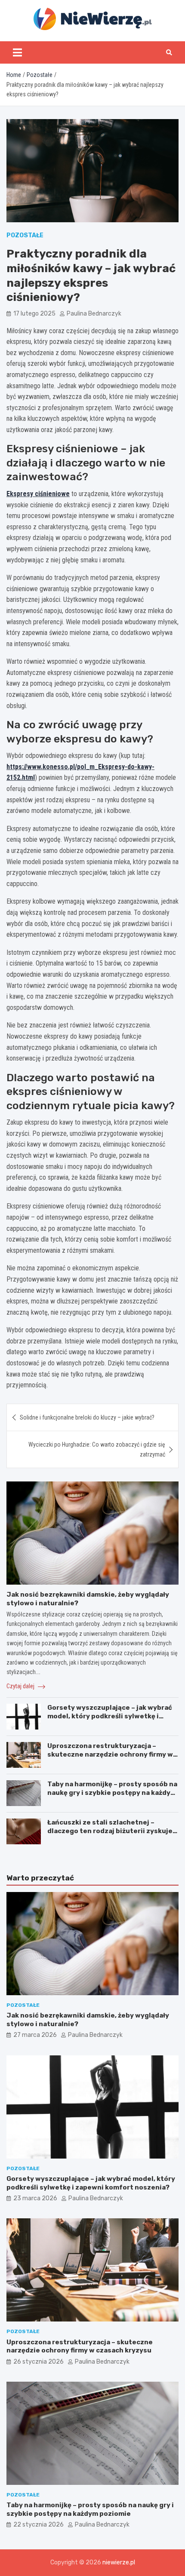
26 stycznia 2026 (39, 2362)
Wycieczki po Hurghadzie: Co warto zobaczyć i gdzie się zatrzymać (97, 1449)
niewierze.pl (119, 2562)
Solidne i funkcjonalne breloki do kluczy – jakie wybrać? (87, 1417)
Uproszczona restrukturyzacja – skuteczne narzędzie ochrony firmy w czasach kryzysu (110, 1754)
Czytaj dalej (21, 1686)
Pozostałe (25, 235)
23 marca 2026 (35, 2198)
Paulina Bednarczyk (94, 314)
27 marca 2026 (35, 2035)
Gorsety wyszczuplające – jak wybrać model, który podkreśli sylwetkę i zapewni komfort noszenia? (110, 1716)
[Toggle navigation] (17, 52)
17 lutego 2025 (34, 314)
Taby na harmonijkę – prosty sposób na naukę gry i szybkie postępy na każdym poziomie (112, 1792)
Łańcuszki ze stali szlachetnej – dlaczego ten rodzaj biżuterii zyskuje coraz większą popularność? (110, 1831)
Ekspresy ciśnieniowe (38, 494)
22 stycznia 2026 (39, 2525)
